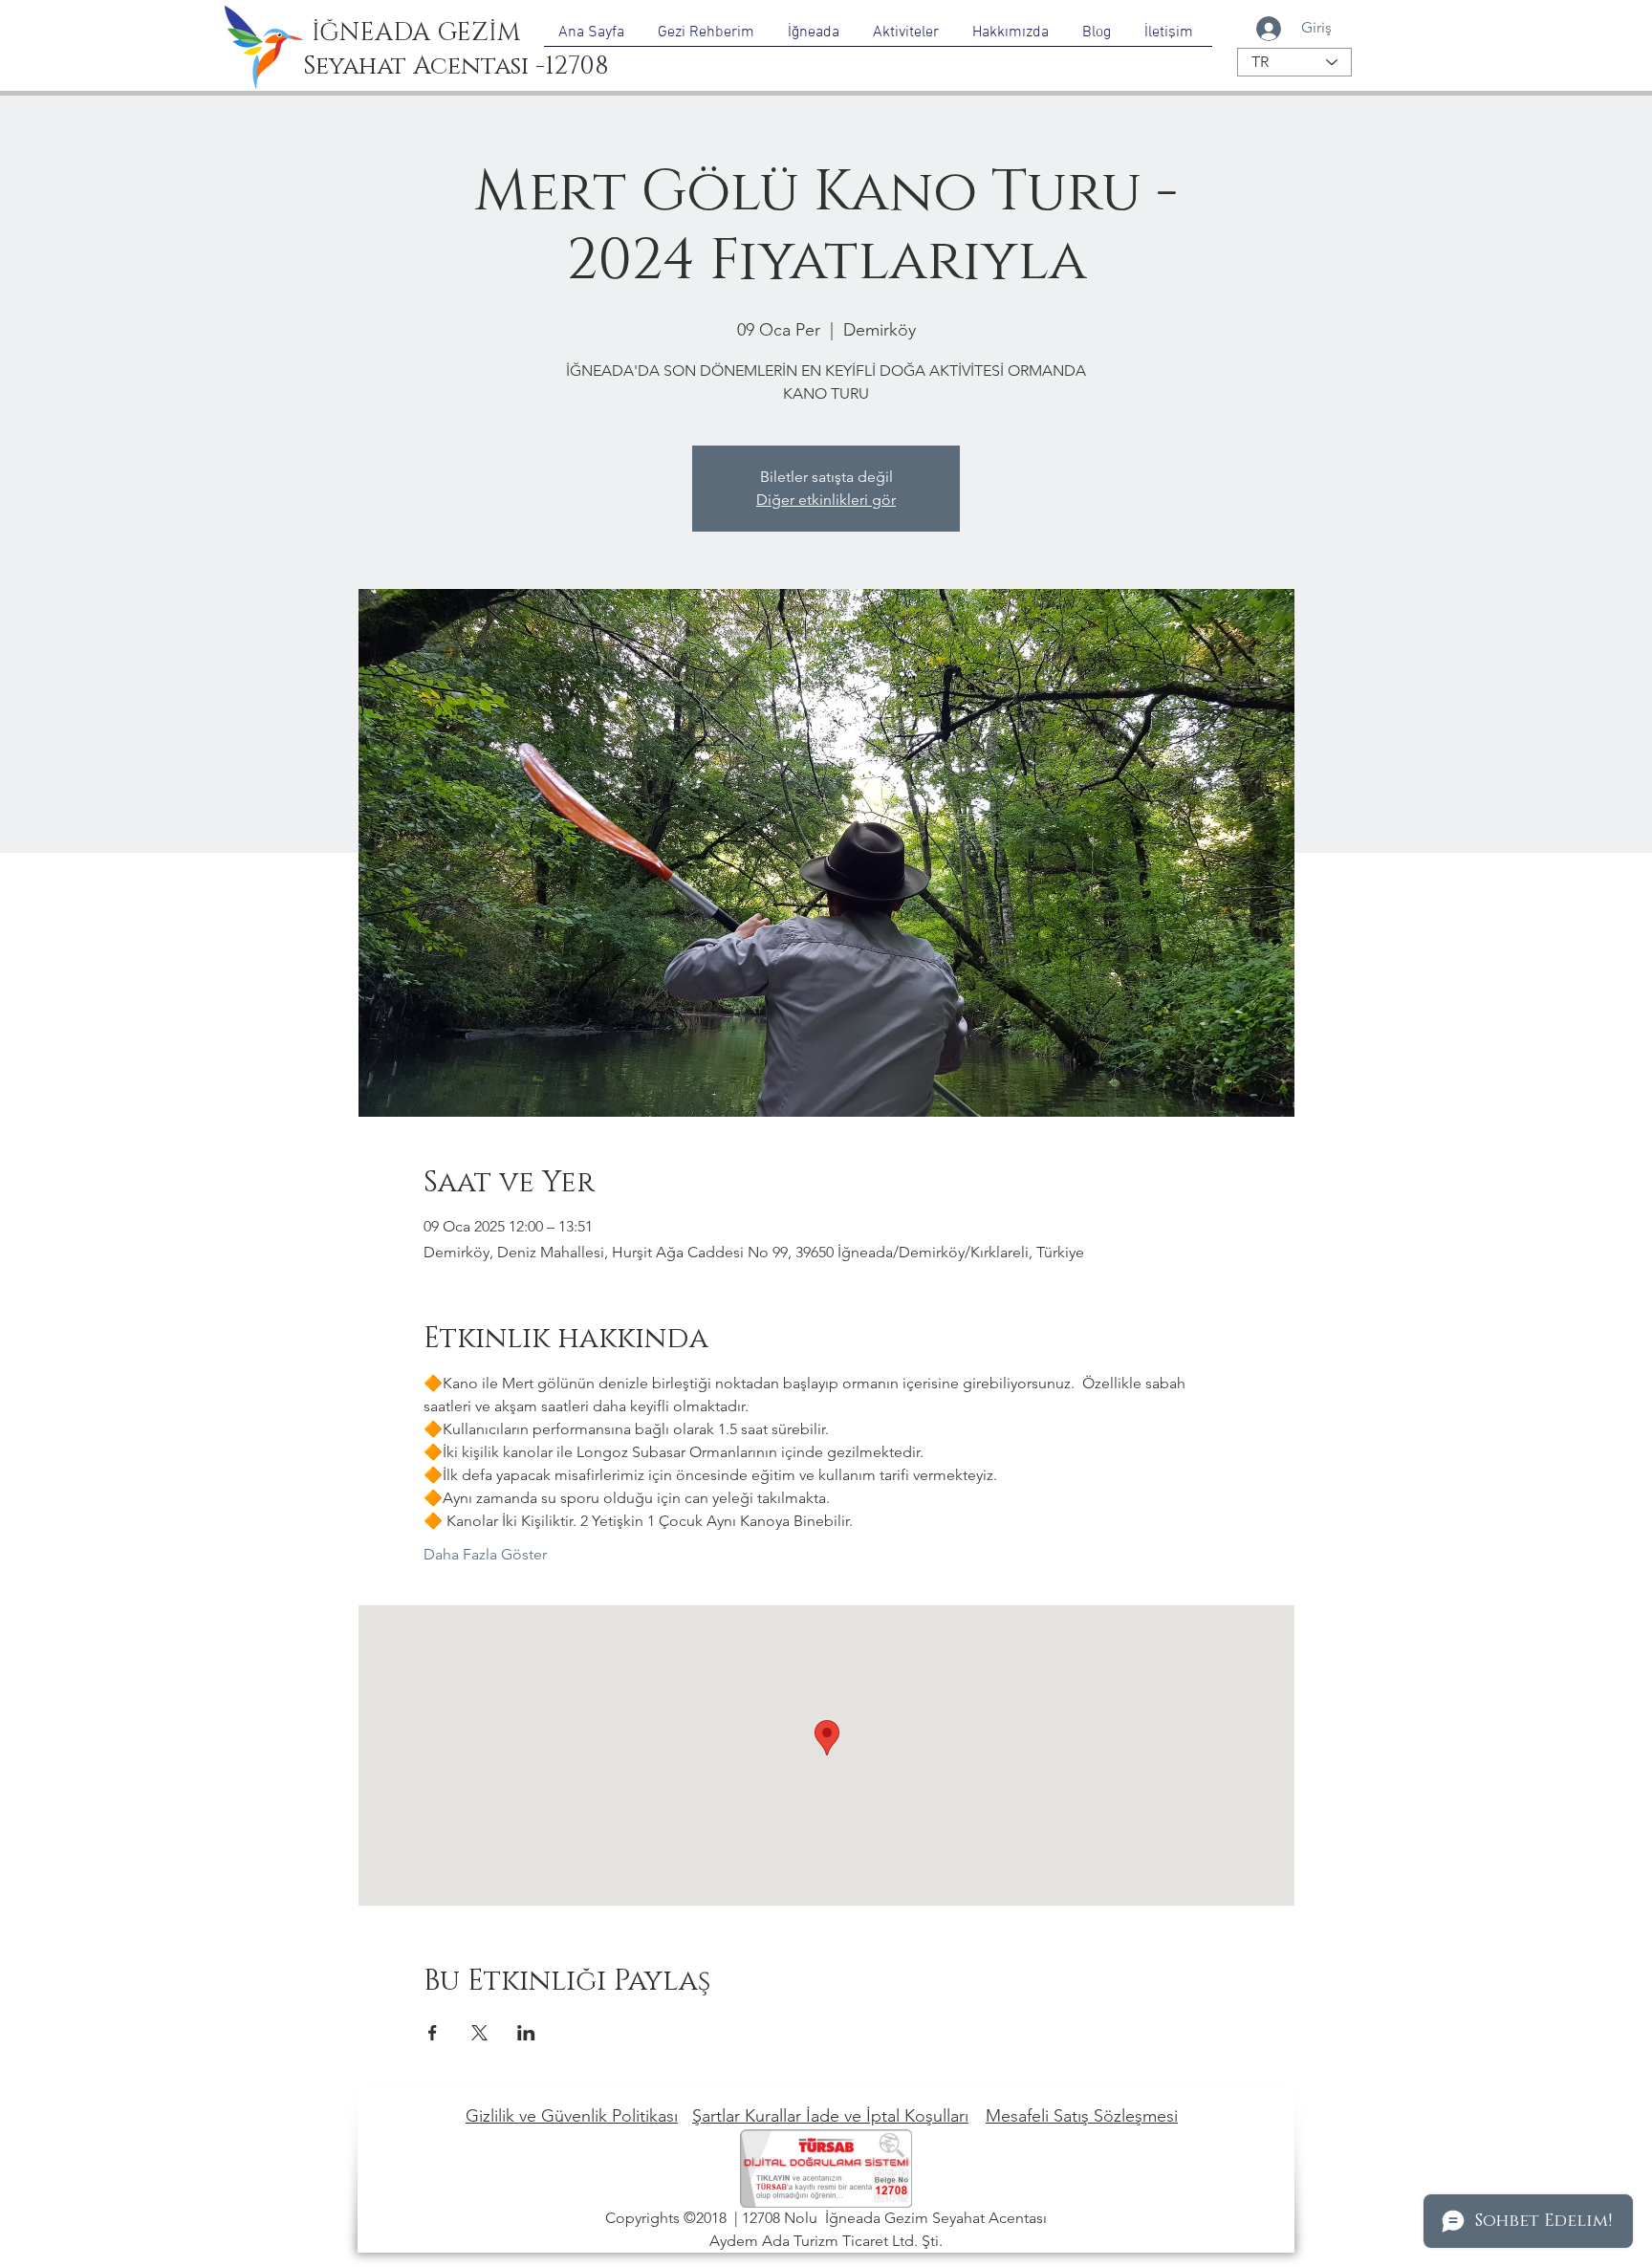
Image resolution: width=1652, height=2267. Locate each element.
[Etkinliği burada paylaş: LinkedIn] (526, 2033)
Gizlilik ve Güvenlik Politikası (572, 2116)
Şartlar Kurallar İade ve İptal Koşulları (830, 2116)
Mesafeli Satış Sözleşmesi (1082, 2116)
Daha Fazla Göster (485, 1554)
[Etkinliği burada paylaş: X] (479, 2033)
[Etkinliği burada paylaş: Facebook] (433, 2033)
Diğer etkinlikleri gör (826, 500)
